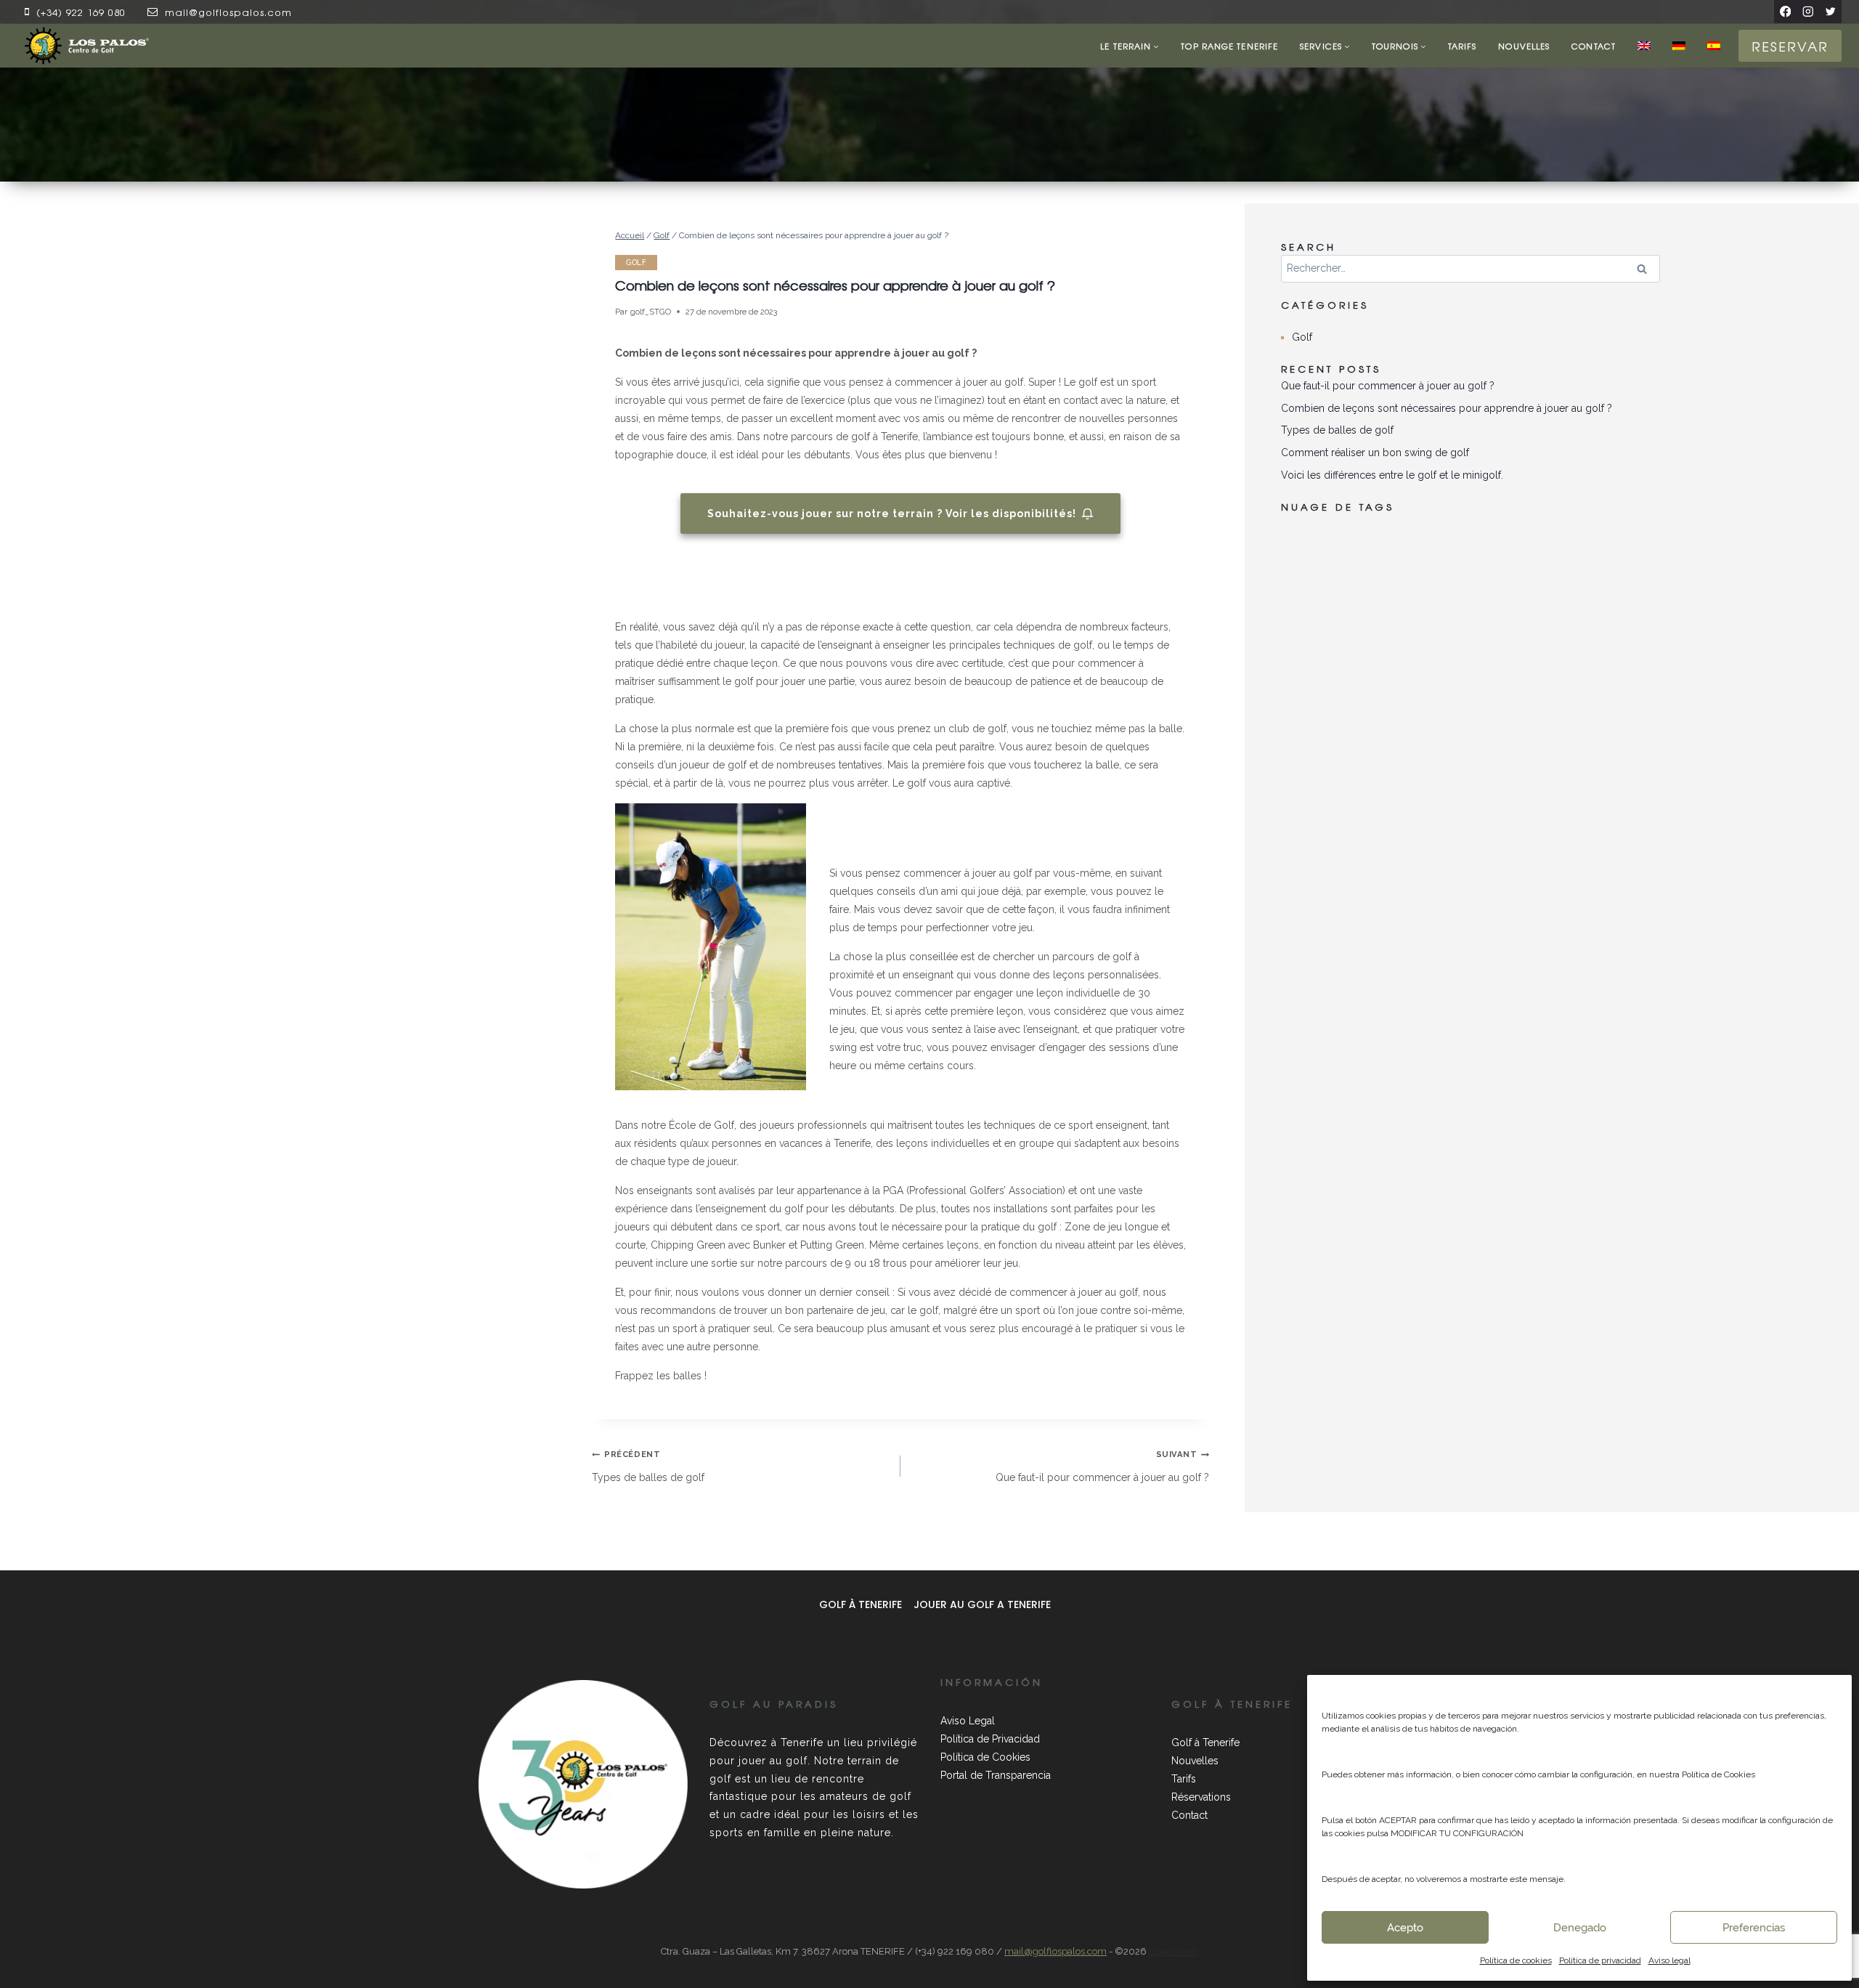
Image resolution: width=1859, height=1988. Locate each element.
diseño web (1173, 1951)
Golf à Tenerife (861, 1604)
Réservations (1201, 1797)
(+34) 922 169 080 (81, 12)
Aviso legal (1669, 1960)
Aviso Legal (968, 1721)
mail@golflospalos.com (228, 12)
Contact (1594, 46)
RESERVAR (1790, 46)
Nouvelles (1524, 46)
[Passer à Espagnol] (1714, 46)
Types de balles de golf (648, 1466)
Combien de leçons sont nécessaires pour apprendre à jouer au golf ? (1447, 408)
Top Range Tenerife (1229, 46)
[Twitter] (1830, 11)
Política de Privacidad (990, 1739)
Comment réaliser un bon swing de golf (1375, 453)
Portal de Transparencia (996, 1775)
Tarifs (1463, 46)
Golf (636, 263)
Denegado (1580, 1928)
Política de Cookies (985, 1757)
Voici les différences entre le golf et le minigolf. (1392, 475)
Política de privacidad (1600, 1960)
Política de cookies (1516, 1960)
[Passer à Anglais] (1644, 46)
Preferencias (1754, 1928)
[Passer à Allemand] (1679, 46)
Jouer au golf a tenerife (982, 1604)
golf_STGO (651, 312)
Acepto (1405, 1928)
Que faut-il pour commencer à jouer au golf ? (1102, 1466)
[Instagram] (1808, 11)
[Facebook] (1785, 11)
